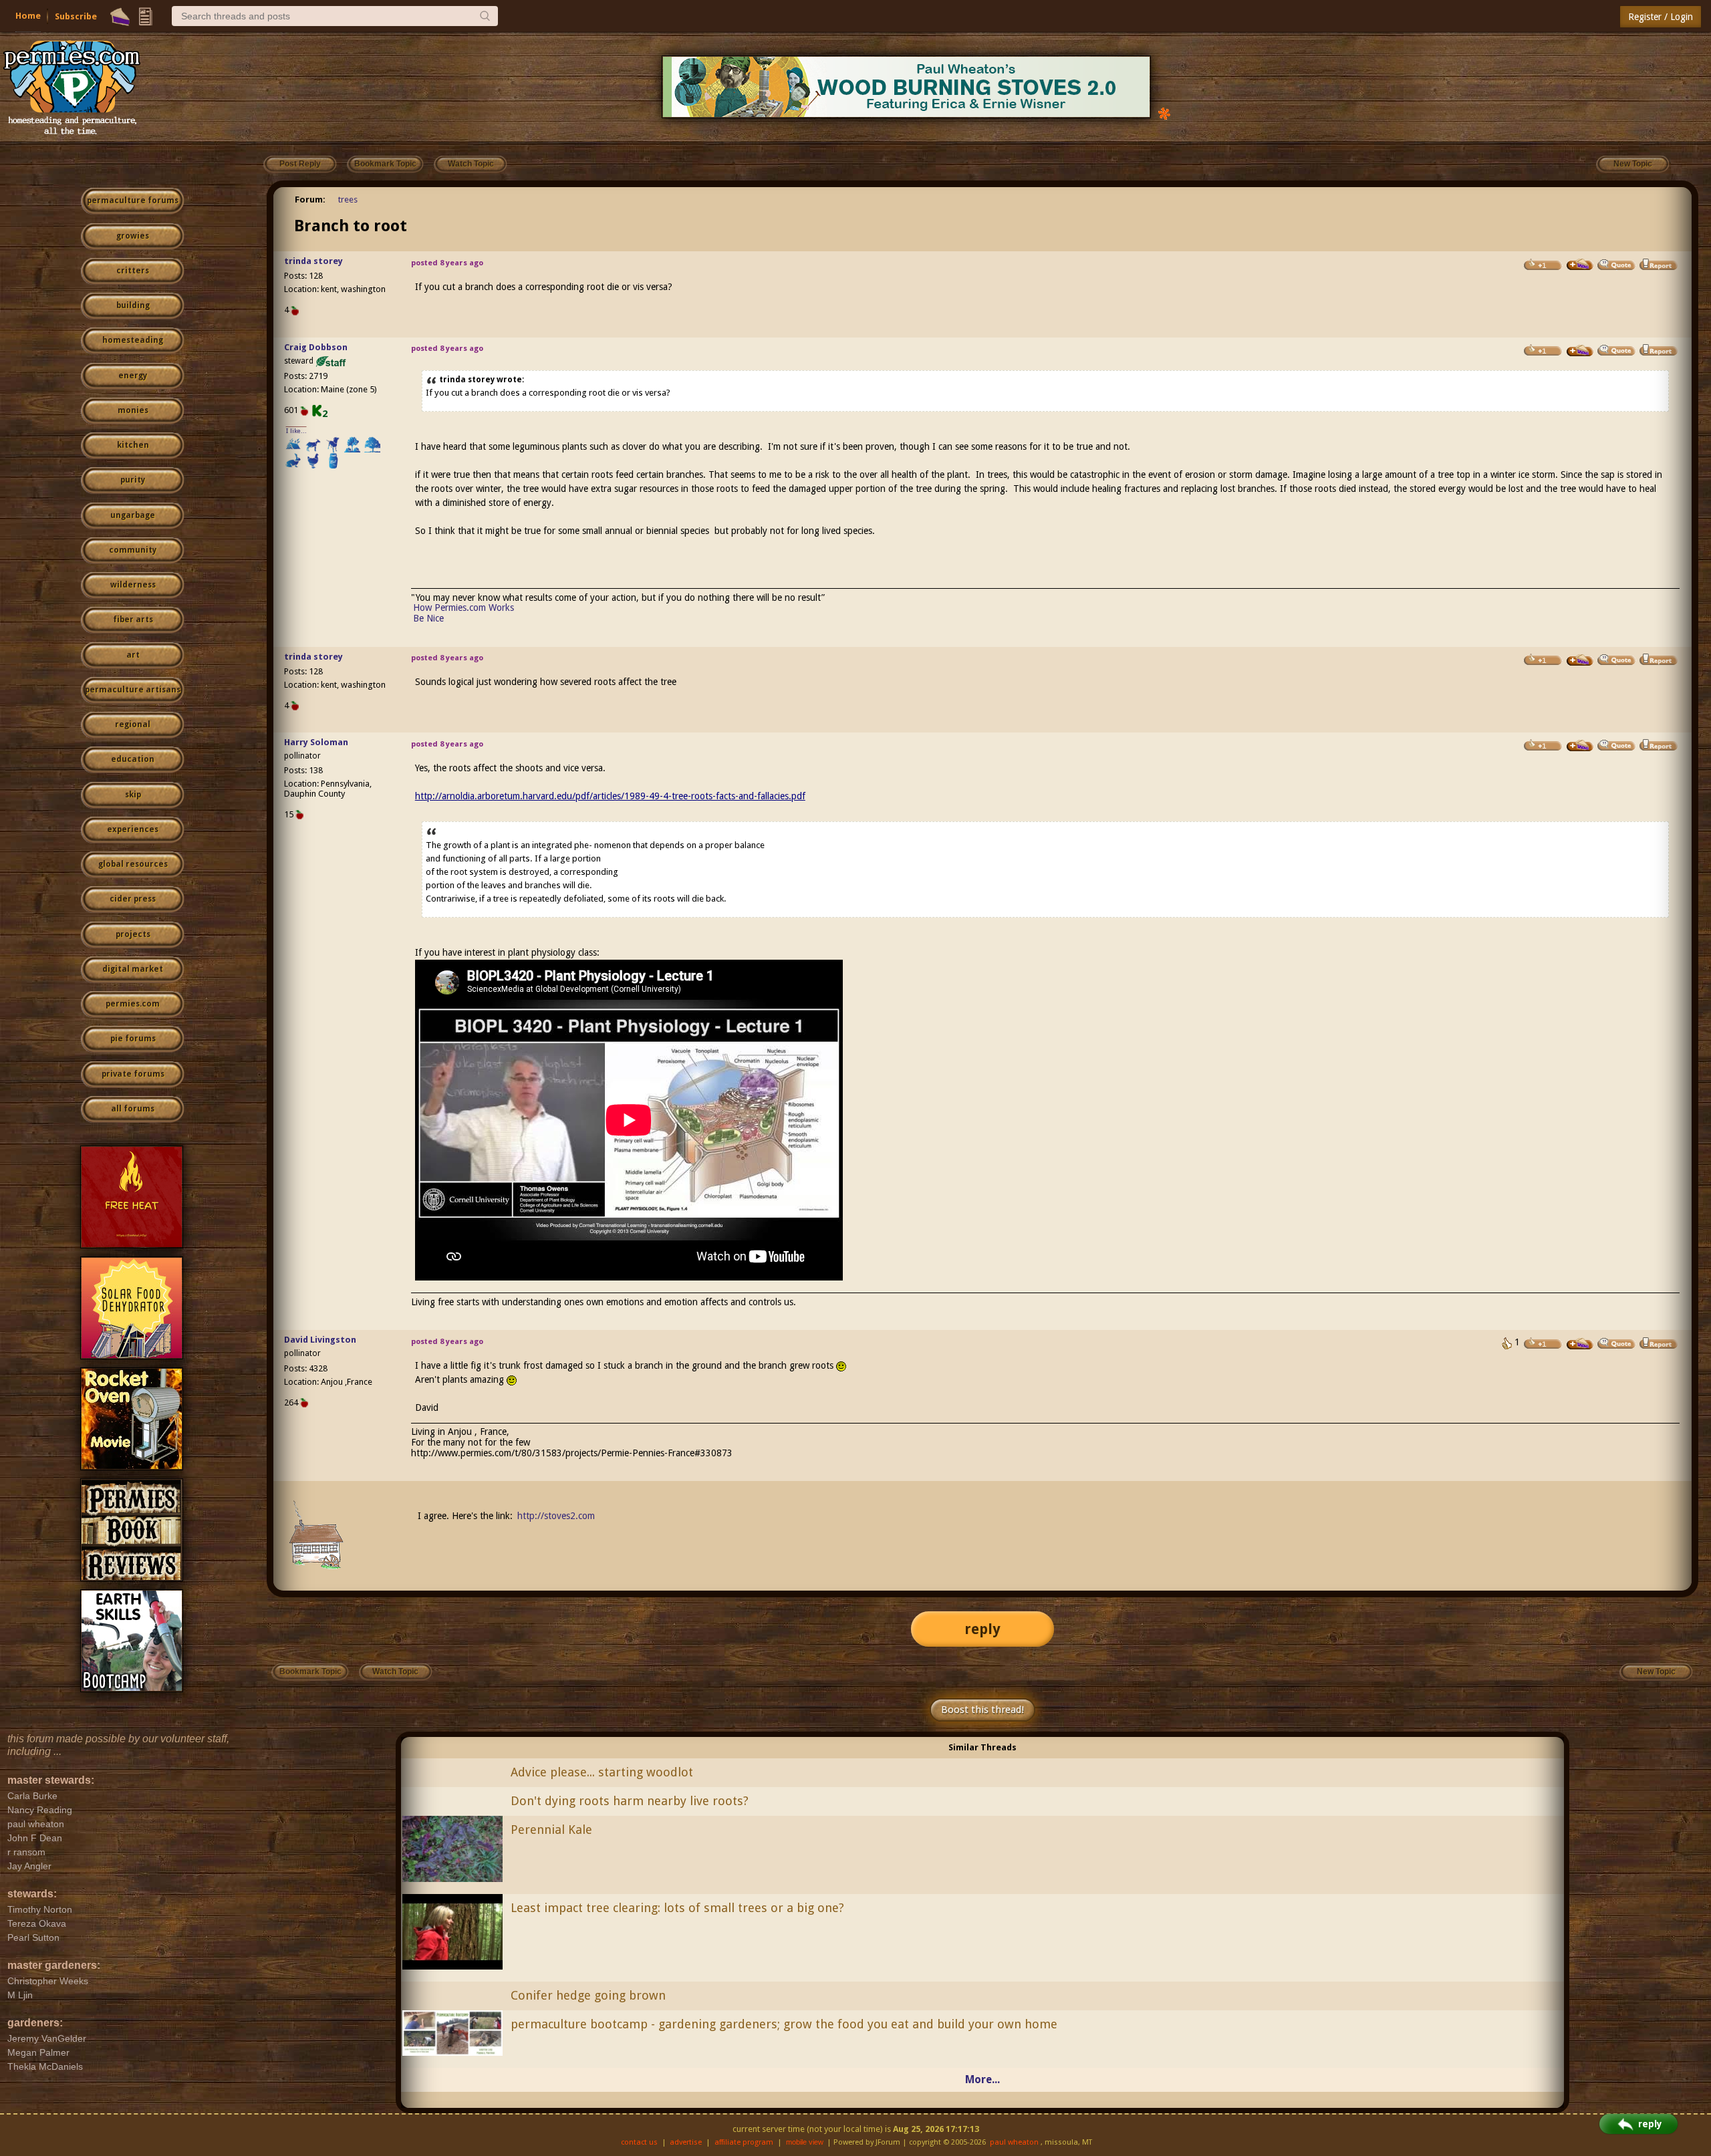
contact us (639, 2142)
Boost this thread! (982, 1710)
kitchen (133, 445)
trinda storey (313, 261)
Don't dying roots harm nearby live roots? (630, 1801)
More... (982, 2079)
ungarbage (133, 515)
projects (133, 934)
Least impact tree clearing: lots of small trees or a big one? (677, 1908)
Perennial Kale (551, 1830)
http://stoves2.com (556, 1516)
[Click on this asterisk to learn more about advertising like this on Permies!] (1164, 113)
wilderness (133, 585)
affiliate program (744, 2142)
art (133, 655)
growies (133, 236)
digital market (133, 969)
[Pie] (120, 17)
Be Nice (428, 618)
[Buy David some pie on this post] (1580, 1344)
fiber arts (133, 620)
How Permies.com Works (464, 608)
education (133, 759)
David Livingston (320, 1340)
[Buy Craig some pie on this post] (1580, 351)
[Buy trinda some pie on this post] (1580, 265)
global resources (133, 864)
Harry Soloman (316, 742)
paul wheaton (1014, 2142)
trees (348, 199)
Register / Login (1661, 17)
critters (133, 271)
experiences (133, 829)
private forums (133, 1074)
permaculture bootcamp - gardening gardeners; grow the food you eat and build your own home (784, 2024)
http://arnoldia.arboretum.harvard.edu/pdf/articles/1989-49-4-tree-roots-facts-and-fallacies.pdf (610, 796)
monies (133, 410)
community (133, 550)
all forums (133, 1109)
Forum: (310, 199)
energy (133, 376)
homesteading (133, 340)
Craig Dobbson (316, 347)
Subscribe (76, 16)
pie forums (133, 1039)
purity (133, 480)
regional (133, 724)
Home (28, 16)
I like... (296, 431)
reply (982, 1629)
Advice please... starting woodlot (602, 1772)
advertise (686, 2142)
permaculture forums (133, 200)
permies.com (133, 1004)
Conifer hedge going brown (588, 1995)
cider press (133, 899)
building (133, 305)
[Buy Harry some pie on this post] (1580, 746)
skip (133, 795)
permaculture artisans (133, 690)
